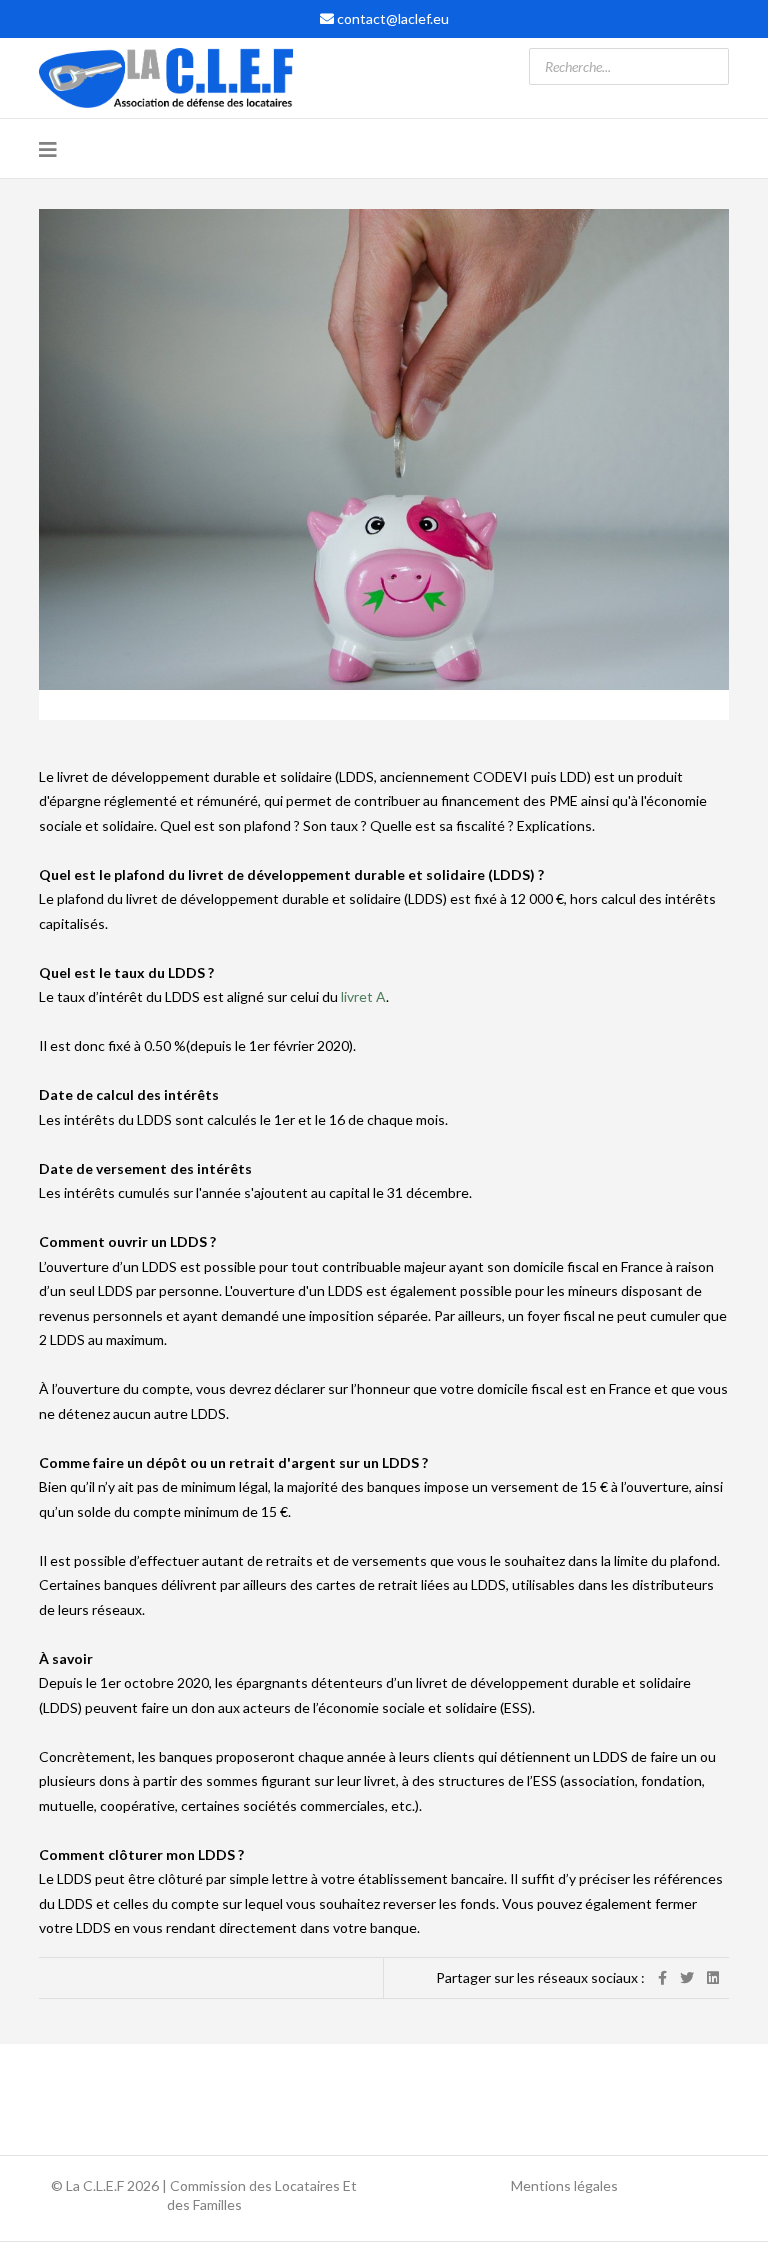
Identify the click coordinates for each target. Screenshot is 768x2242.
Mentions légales (564, 2185)
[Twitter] (687, 1977)
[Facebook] (662, 1977)
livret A (363, 996)
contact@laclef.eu (393, 18)
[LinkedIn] (713, 1977)
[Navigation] (48, 149)
